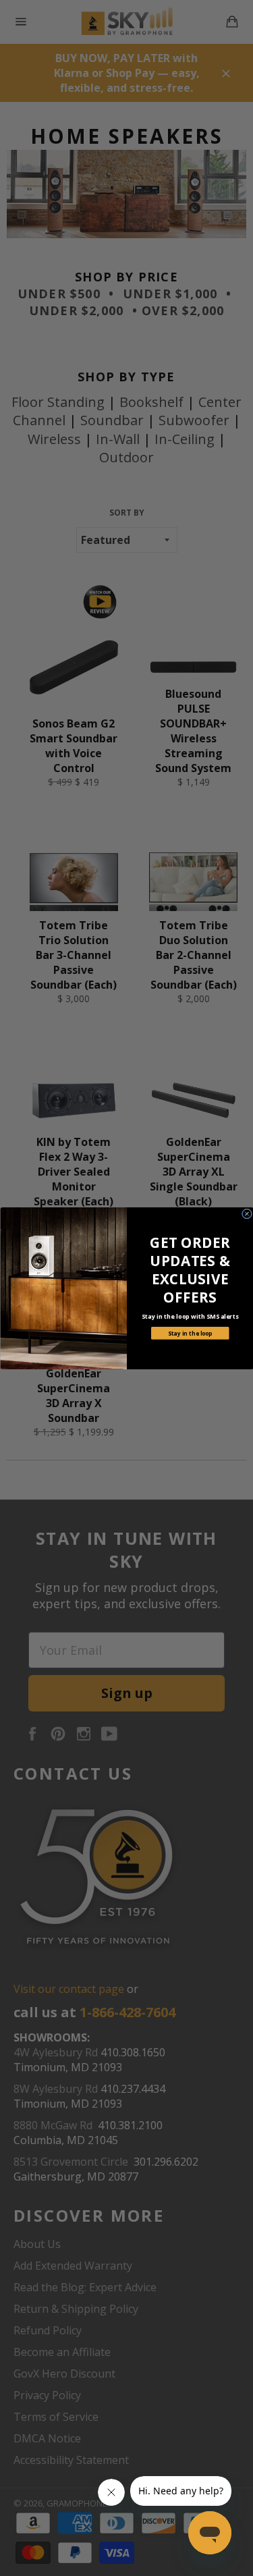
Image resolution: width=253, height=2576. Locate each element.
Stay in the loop (190, 1333)
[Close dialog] (247, 1214)
